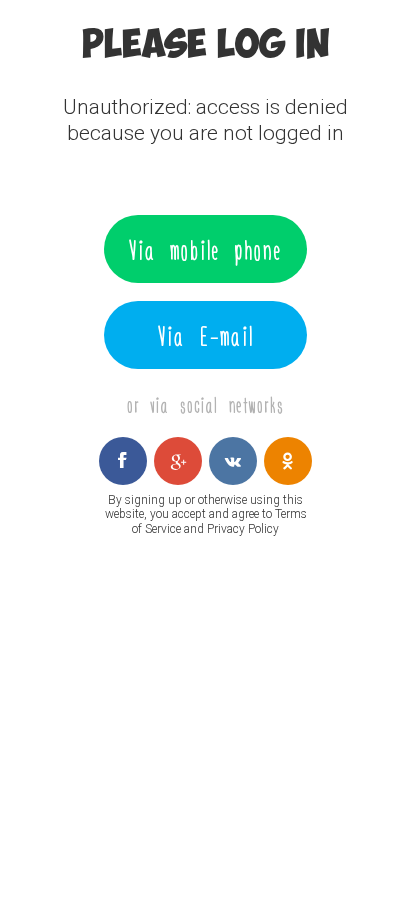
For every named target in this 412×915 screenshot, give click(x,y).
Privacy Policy (243, 529)
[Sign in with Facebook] (123, 461)
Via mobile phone (205, 249)
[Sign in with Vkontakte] (233, 461)
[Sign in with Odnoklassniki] (288, 461)
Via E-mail (206, 335)
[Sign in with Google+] (178, 461)
